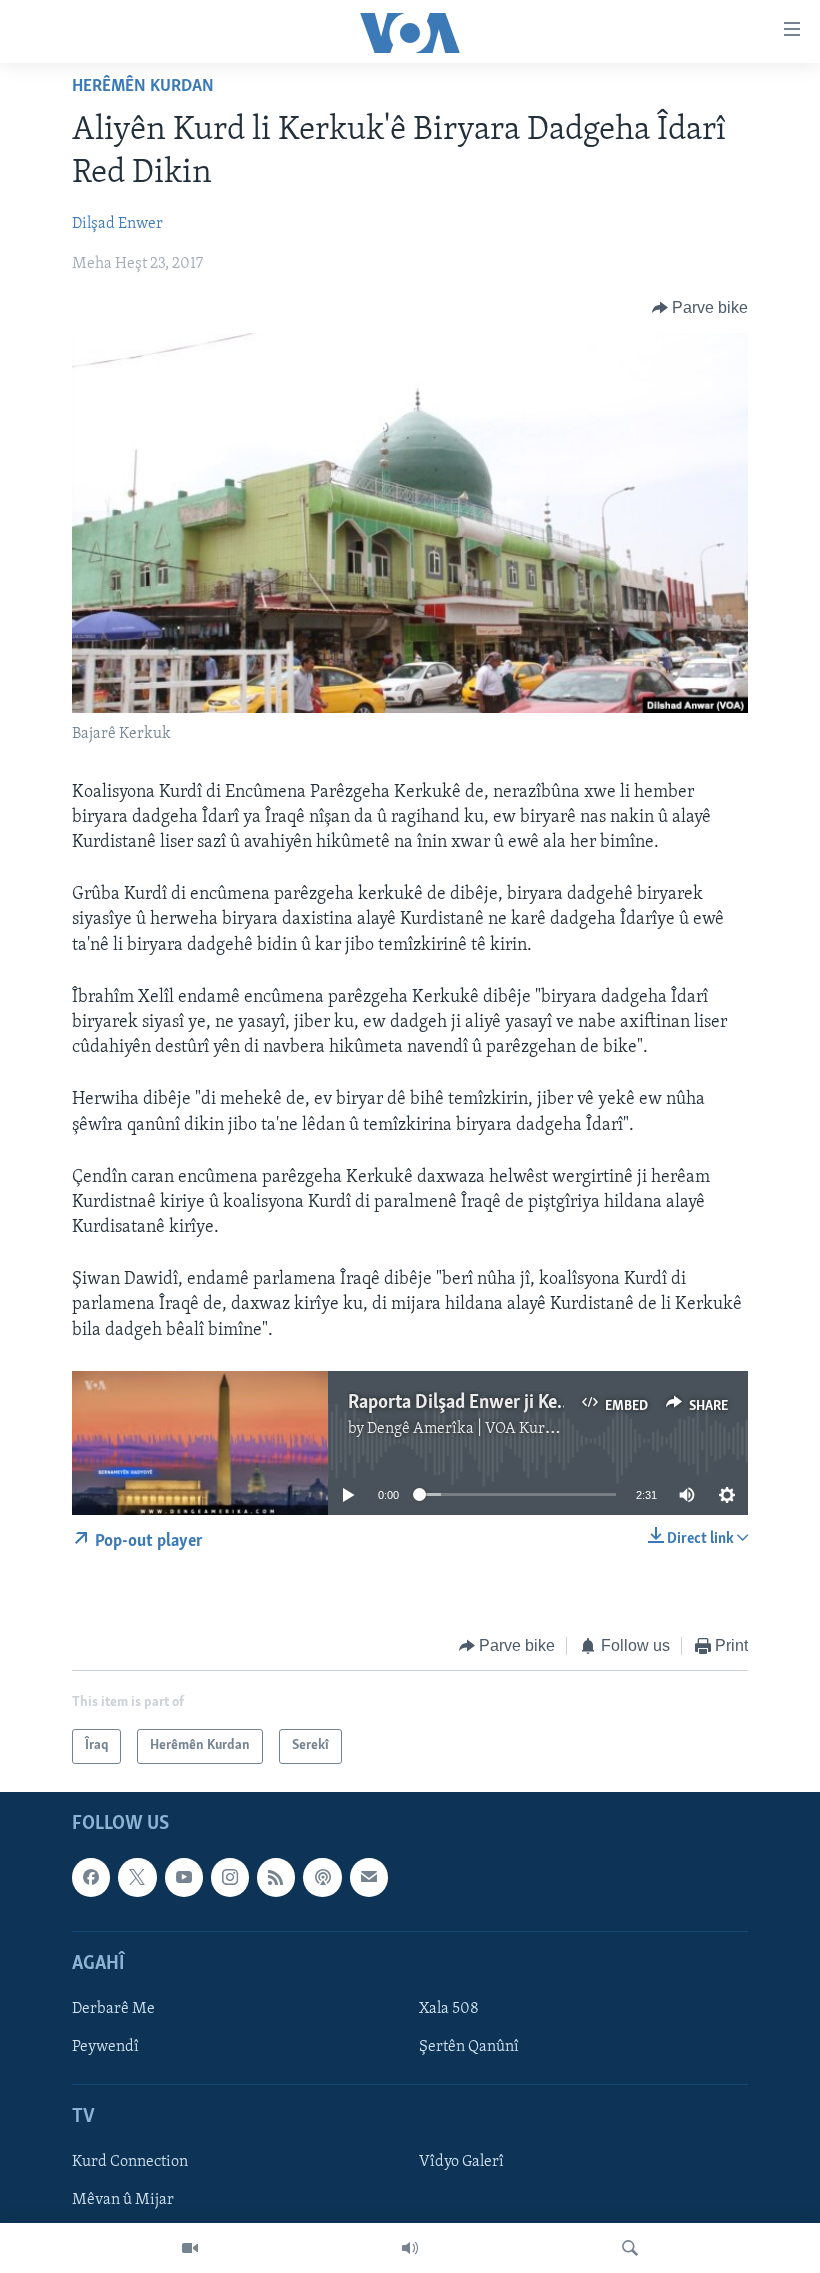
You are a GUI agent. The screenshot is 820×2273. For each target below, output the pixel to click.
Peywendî (105, 2047)
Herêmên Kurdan (143, 87)
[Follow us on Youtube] (184, 1877)
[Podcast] (322, 1877)
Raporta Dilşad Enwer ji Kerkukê (475, 1403)
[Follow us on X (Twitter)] (137, 1877)
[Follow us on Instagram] (230, 1877)
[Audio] (410, 2248)
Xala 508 (449, 2008)
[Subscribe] (369, 1877)
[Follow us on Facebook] (91, 1877)
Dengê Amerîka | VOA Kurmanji (475, 1429)
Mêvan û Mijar (123, 2200)
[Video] (190, 2248)
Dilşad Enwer (117, 224)
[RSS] (276, 1877)
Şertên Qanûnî (469, 2047)
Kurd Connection (130, 2162)
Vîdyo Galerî (461, 2162)
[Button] (700, 308)
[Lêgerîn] (630, 2248)
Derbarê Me (113, 2008)
